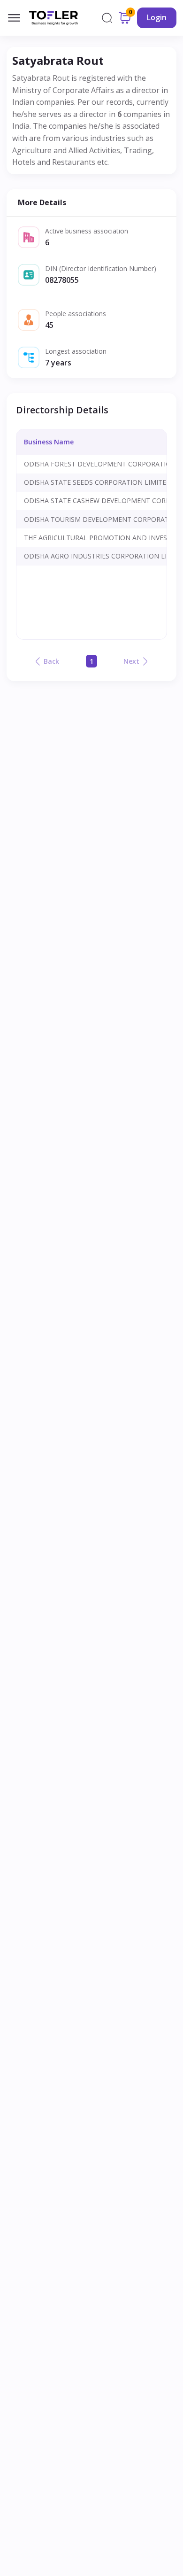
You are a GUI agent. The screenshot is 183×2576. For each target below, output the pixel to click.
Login (157, 17)
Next (131, 661)
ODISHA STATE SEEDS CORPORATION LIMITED (98, 482)
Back (51, 661)
